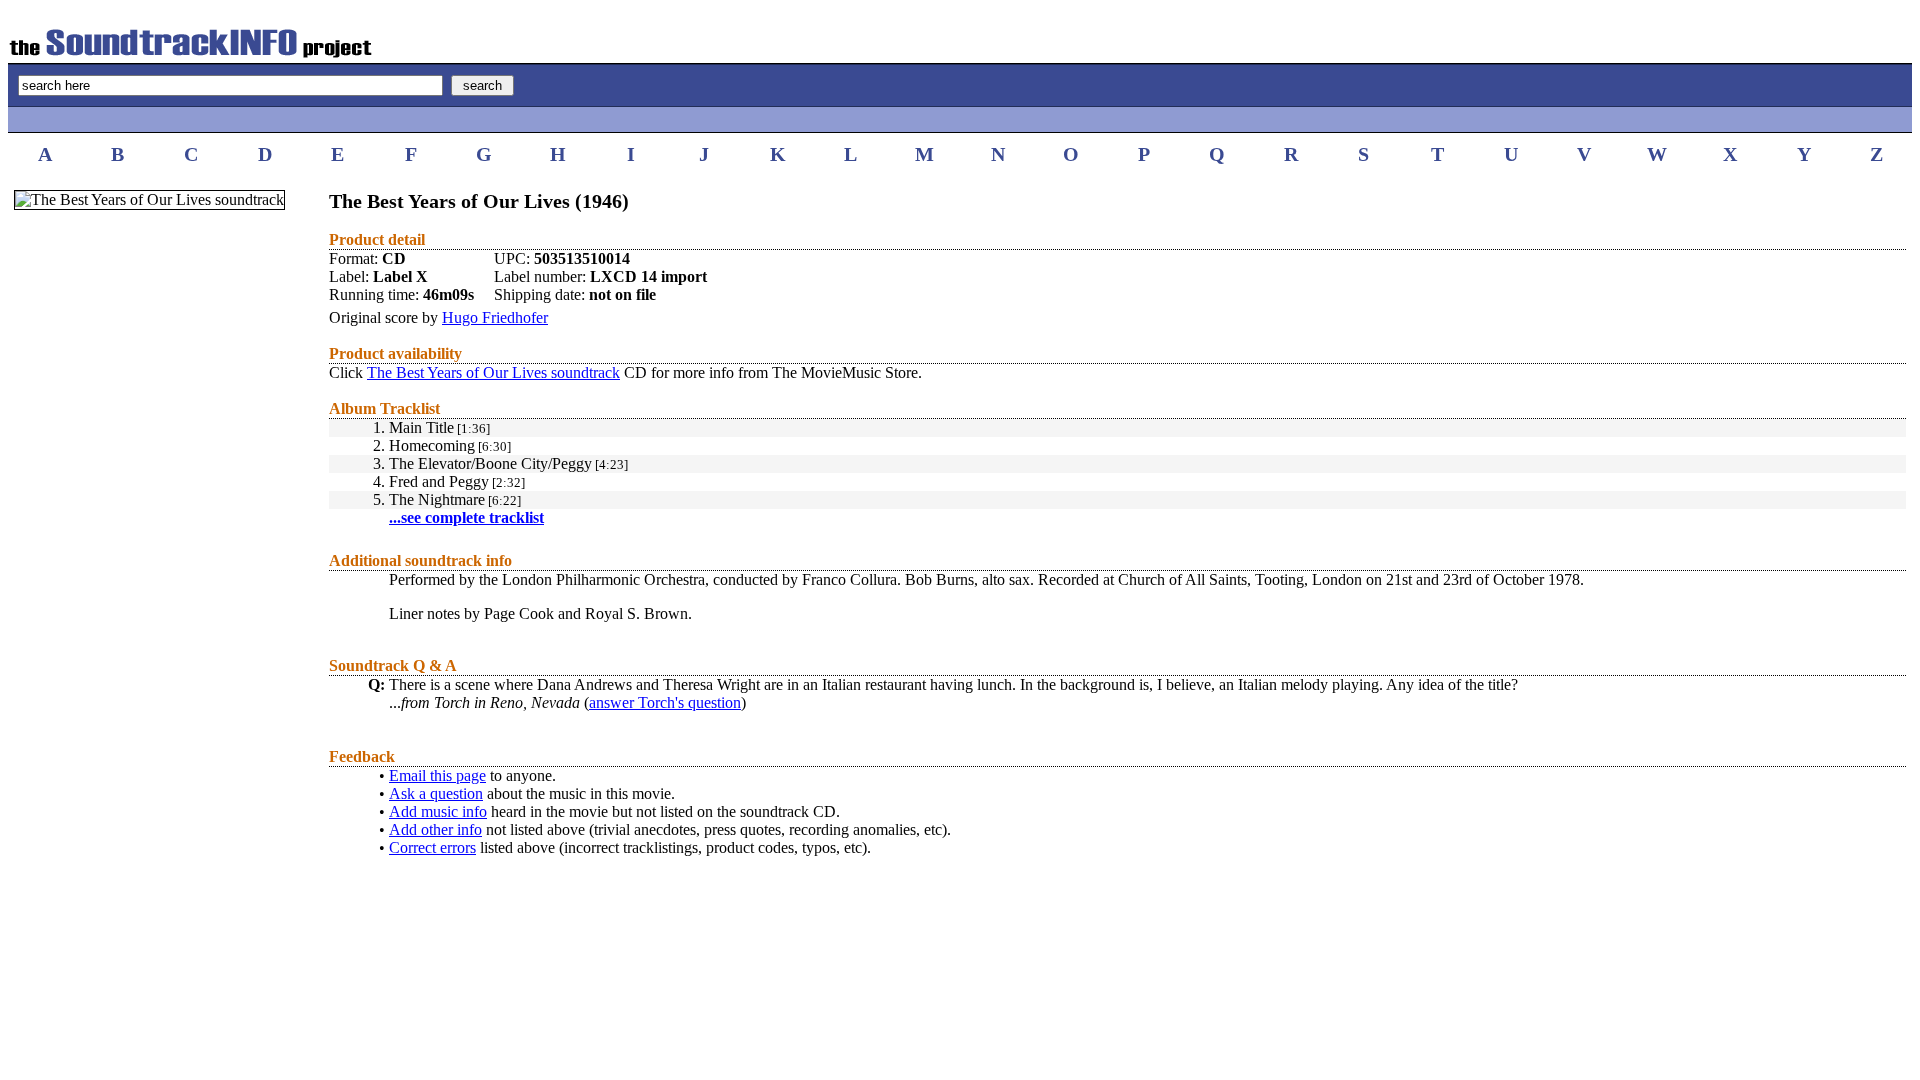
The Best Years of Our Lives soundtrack (493, 372)
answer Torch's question (665, 702)
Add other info (435, 829)
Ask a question (436, 793)
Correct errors (432, 847)
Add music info (438, 811)
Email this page (437, 775)
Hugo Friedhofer (495, 317)
